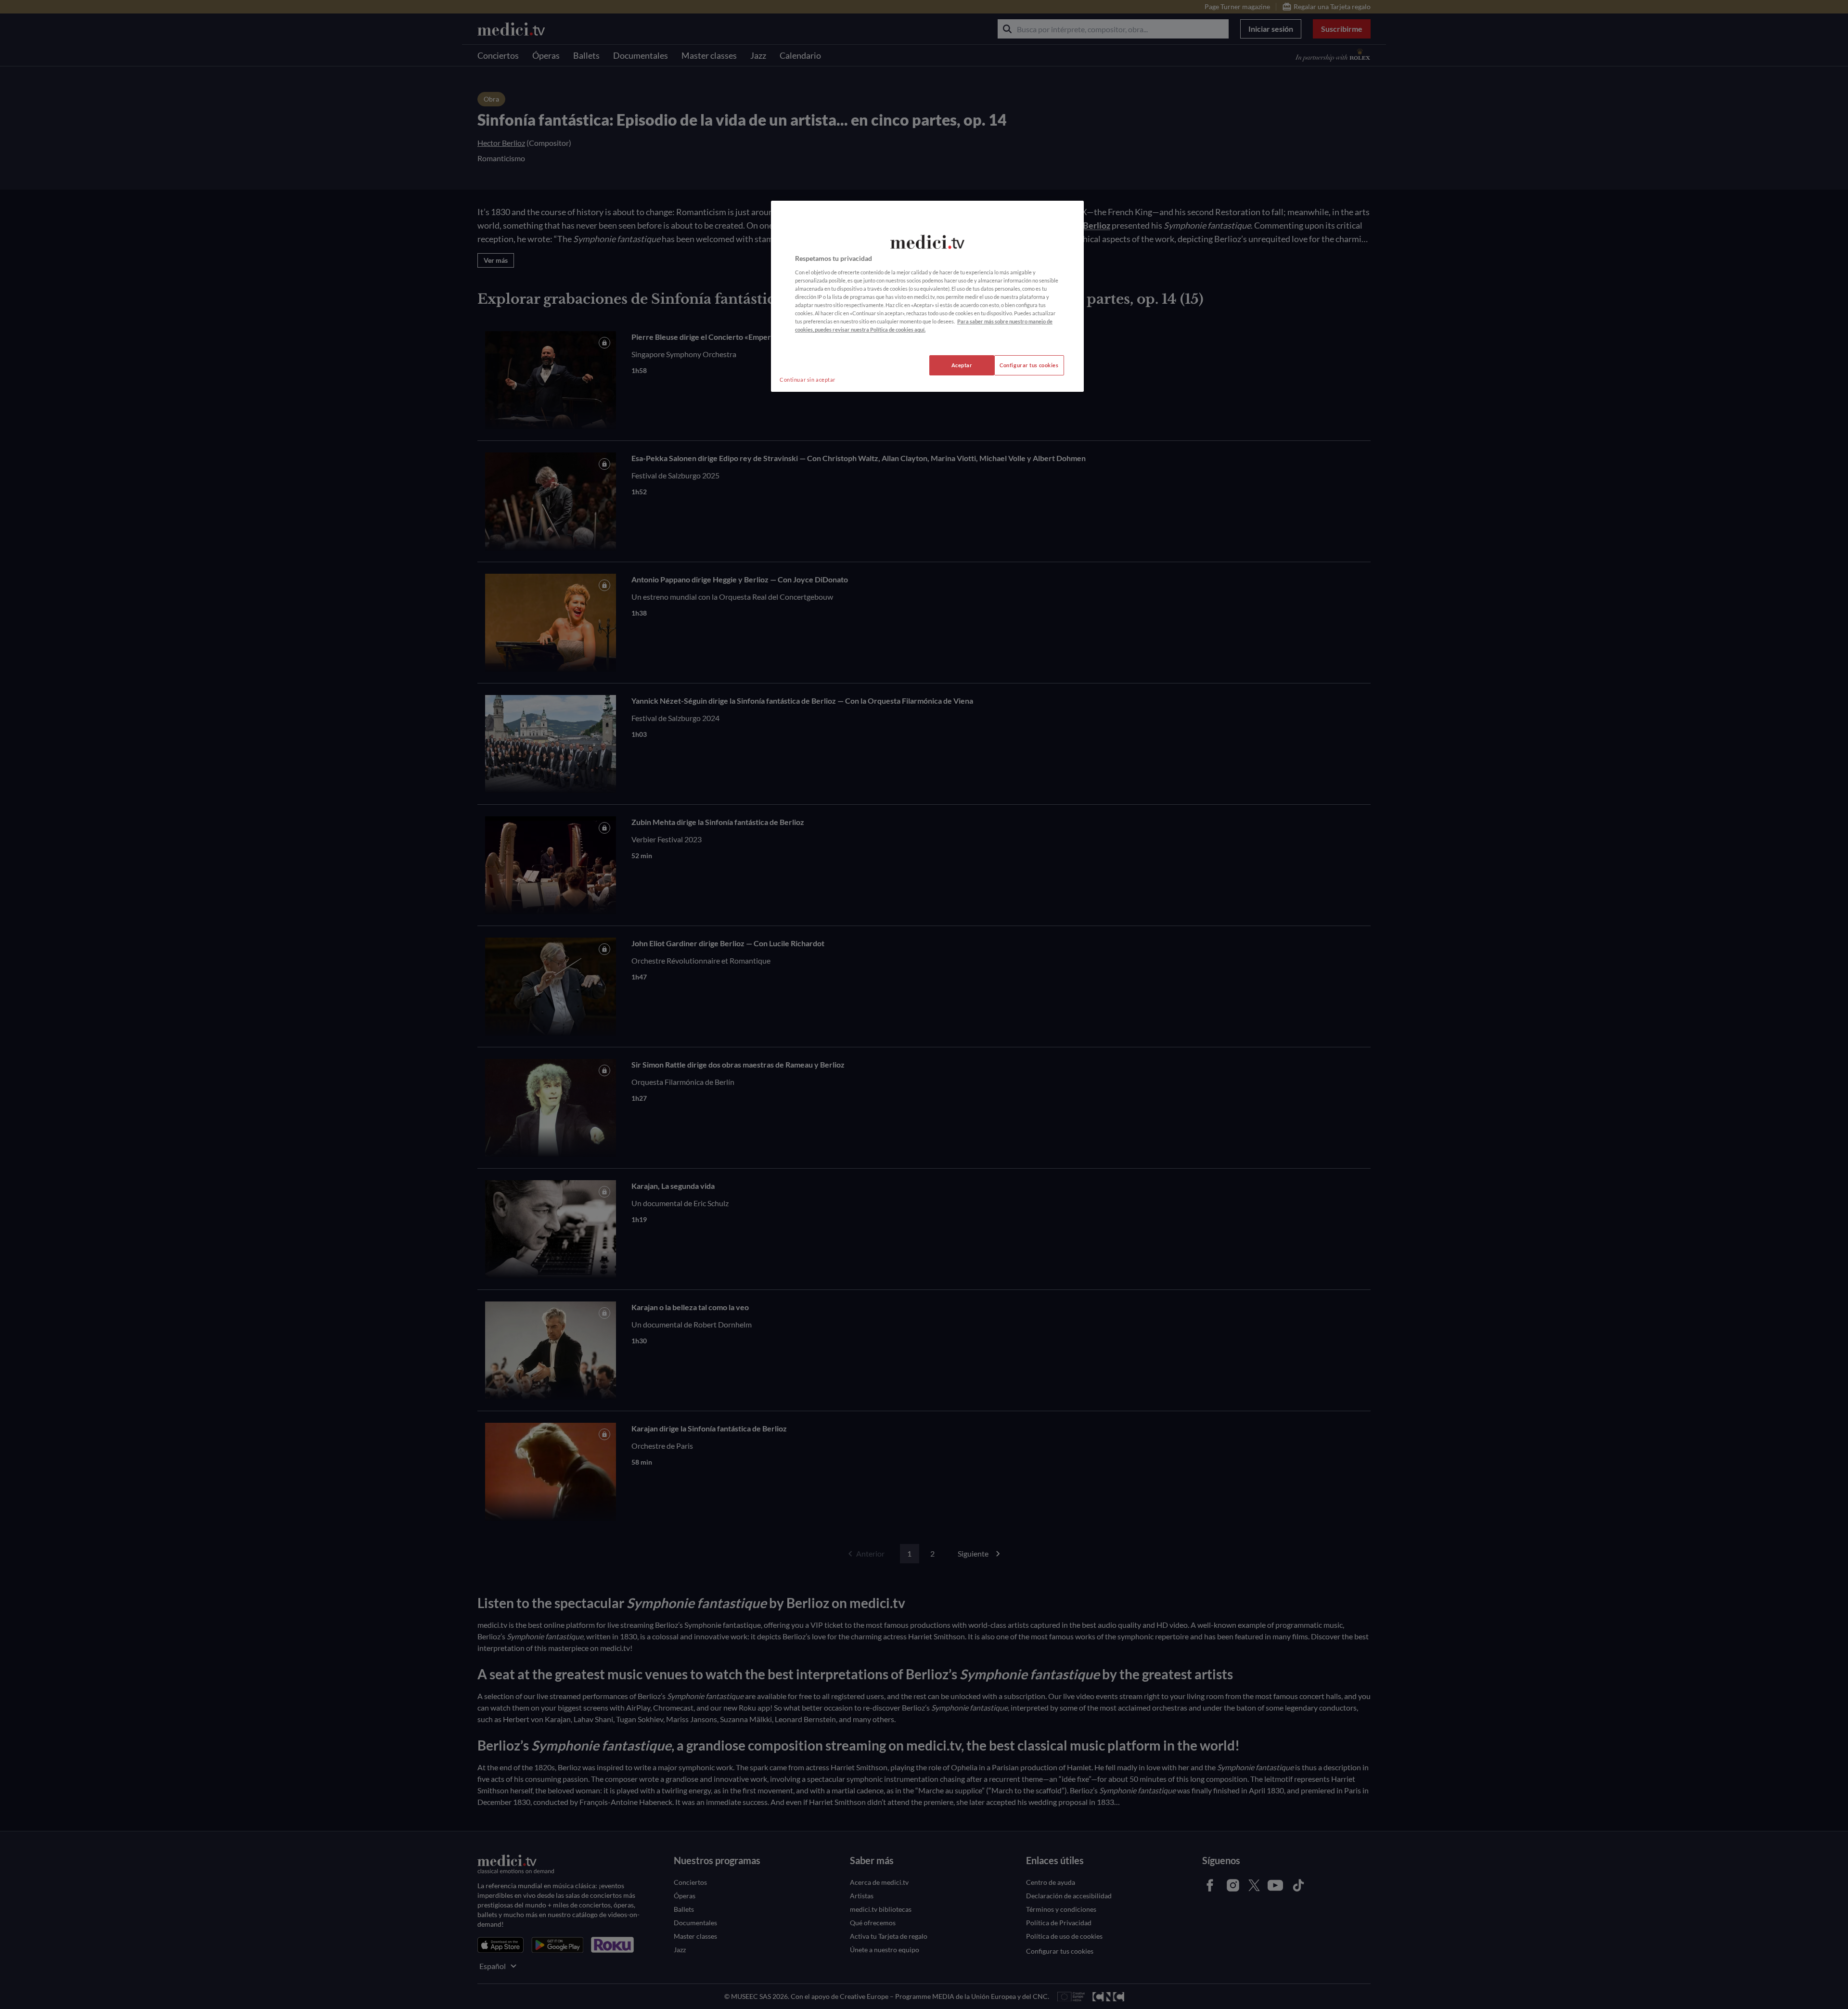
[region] (927, 296)
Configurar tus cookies (1029, 365)
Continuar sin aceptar (808, 380)
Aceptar (962, 365)
